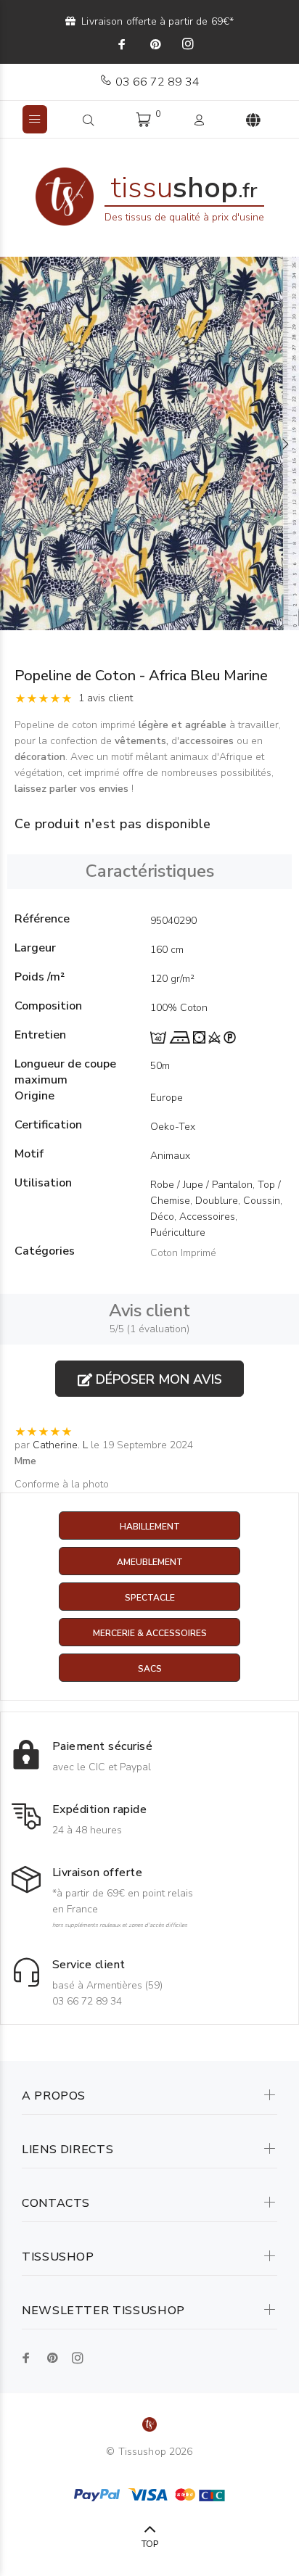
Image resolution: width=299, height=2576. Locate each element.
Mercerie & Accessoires (150, 1633)
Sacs (150, 1669)
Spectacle (150, 1598)
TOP (150, 2544)
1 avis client (106, 698)
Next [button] (285, 444)
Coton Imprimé (183, 1253)
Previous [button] (14, 444)
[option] (149, 443)
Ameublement (150, 1562)
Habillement (150, 1527)
